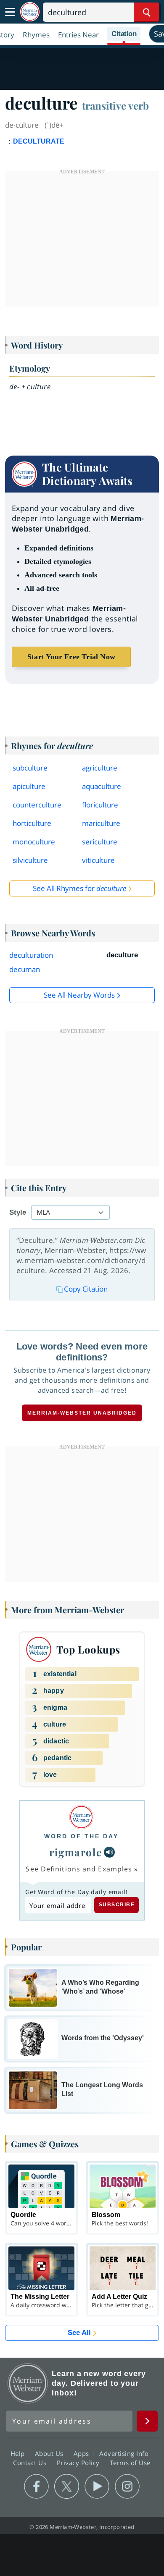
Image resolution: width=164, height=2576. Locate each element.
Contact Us (31, 2463)
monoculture (34, 842)
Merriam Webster (28, 2383)
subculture (30, 768)
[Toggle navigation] (10, 12)
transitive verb (115, 105)
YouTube (97, 2487)
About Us (50, 2453)
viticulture (98, 860)
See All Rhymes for (79, 888)
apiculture (29, 786)
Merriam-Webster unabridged (82, 1413)
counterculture (37, 805)
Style (18, 1212)
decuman (25, 969)
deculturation (31, 955)
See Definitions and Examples (79, 1869)
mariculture (101, 823)
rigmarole (76, 1852)
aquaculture (102, 786)
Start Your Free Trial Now (71, 657)
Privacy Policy (79, 2463)
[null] (109, 1852)
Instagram (127, 2487)
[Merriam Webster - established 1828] (30, 12)
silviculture (30, 860)
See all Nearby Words (79, 995)
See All (79, 2333)
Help (19, 2453)
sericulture (100, 842)
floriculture (100, 805)
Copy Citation (86, 1289)
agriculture (100, 768)
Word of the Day (81, 1836)
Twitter (67, 2487)
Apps (82, 2453)
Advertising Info (125, 2453)
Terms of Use (130, 2463)
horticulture (32, 823)
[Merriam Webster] (81, 1817)
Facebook (36, 2487)
